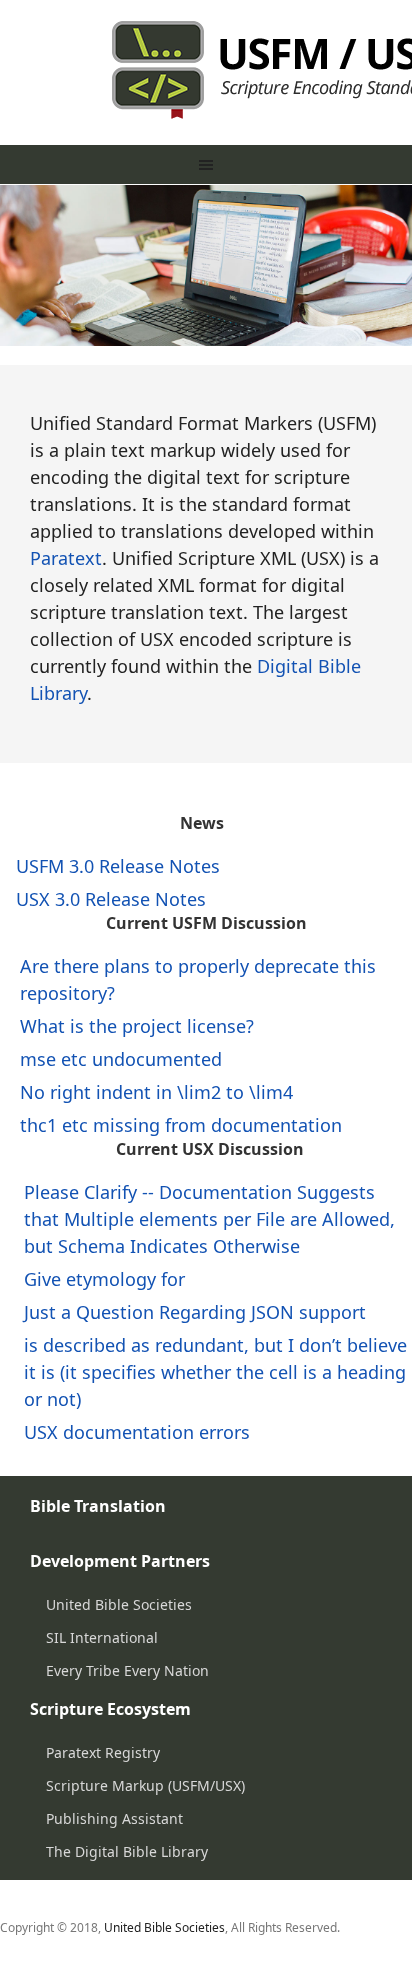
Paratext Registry (103, 1752)
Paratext (66, 558)
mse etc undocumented (121, 1059)
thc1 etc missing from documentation (181, 1125)
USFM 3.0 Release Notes (118, 866)
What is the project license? (137, 1026)
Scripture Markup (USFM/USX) (145, 1785)
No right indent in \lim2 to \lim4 (156, 1092)
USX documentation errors (137, 1432)
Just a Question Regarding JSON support (195, 1312)
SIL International (102, 1637)
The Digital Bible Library (127, 1851)
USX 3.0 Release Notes (111, 899)
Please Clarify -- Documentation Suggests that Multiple (209, 1219)
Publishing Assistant (114, 1818)
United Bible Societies (119, 1604)
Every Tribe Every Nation (127, 1670)
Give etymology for (104, 1279)
